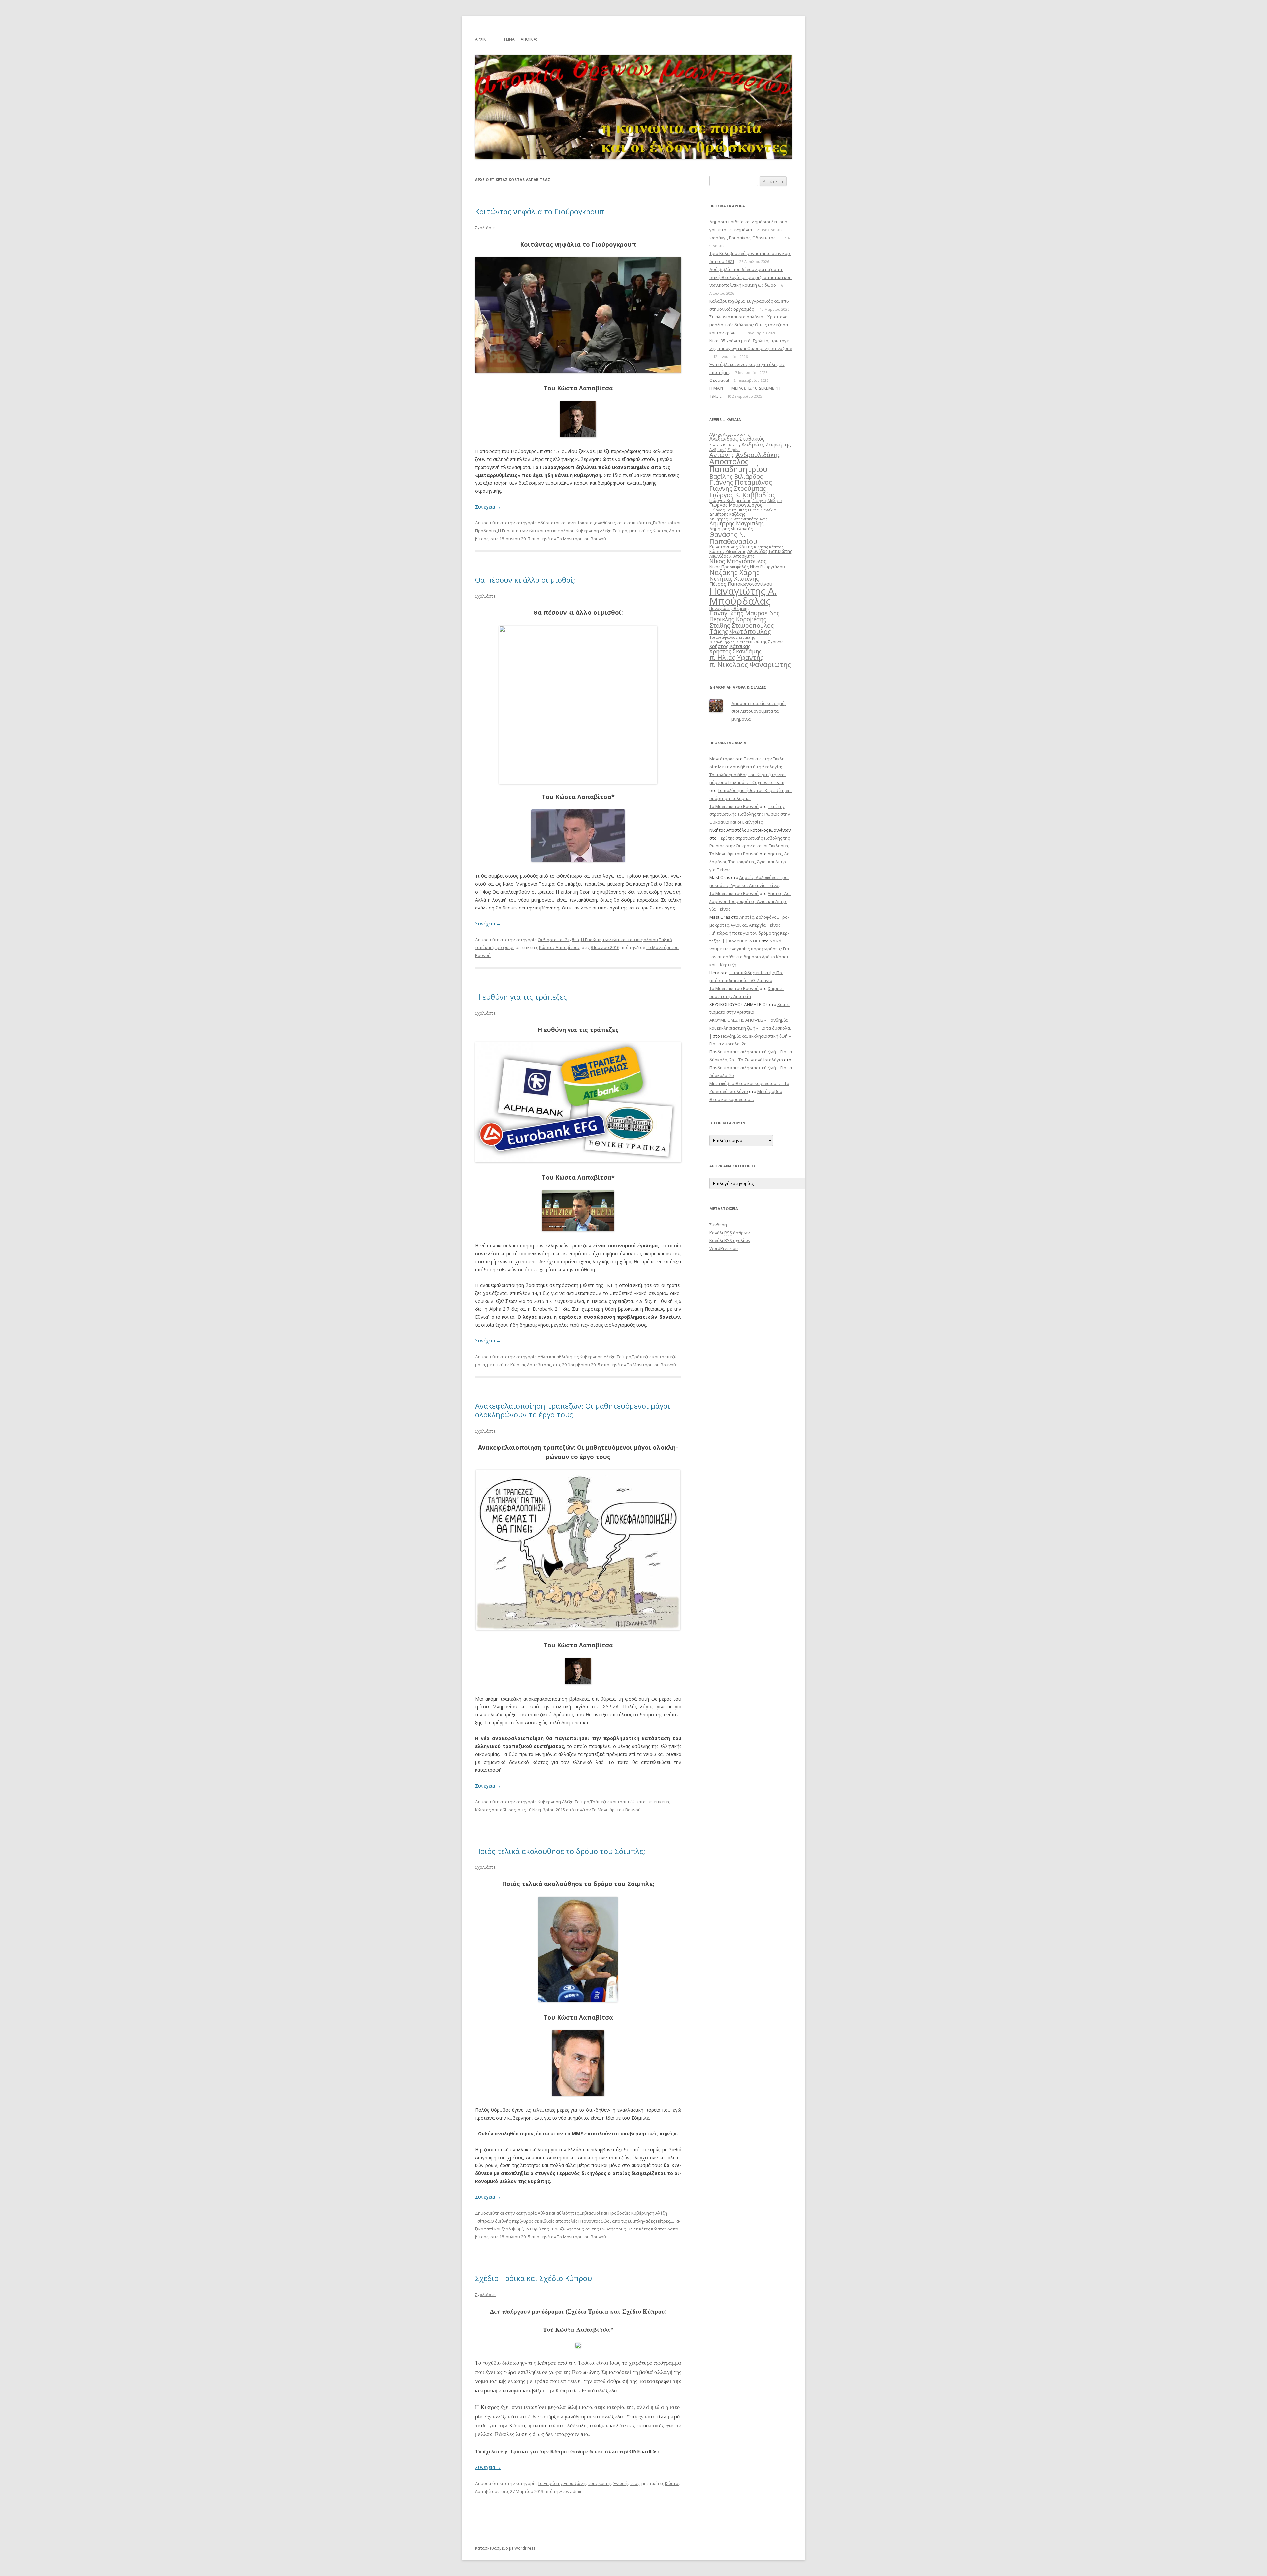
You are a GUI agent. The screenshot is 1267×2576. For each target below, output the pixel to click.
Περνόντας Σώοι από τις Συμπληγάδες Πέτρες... (626, 2221)
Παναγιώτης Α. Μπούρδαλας (743, 596)
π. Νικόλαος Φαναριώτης (750, 664)
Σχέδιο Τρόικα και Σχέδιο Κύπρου (534, 2278)
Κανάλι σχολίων (730, 1240)
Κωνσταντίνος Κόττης (731, 547)
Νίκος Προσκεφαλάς (729, 567)
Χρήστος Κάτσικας (730, 646)
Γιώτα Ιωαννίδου (763, 510)
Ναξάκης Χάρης (734, 572)
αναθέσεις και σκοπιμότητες (623, 523)
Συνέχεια (488, 507)
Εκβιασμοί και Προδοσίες (605, 2213)
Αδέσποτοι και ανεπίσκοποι (566, 523)
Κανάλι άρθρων (730, 1233)
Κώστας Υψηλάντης (728, 552)
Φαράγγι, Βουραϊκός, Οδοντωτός (742, 238)
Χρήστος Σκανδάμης (735, 651)
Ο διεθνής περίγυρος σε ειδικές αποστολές (534, 2221)
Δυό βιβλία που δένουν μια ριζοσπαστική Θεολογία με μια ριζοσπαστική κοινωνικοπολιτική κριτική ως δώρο (750, 277)
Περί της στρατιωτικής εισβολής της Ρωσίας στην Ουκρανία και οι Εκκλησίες (750, 814)
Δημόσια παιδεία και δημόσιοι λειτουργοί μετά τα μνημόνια (759, 711)
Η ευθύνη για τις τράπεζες (521, 997)
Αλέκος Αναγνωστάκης (730, 434)
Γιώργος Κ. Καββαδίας (742, 495)
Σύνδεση (718, 1225)
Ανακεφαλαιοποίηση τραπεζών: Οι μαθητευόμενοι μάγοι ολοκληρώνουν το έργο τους (573, 1410)
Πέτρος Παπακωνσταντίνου (741, 584)
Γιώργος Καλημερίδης (730, 500)
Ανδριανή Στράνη (725, 450)
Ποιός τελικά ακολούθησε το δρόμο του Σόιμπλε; (560, 1851)
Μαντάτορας (722, 759)
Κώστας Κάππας (769, 547)
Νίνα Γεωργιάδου (767, 567)
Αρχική (482, 39)
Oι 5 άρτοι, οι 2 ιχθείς (559, 940)
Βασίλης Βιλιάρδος (736, 476)
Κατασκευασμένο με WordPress (505, 2548)
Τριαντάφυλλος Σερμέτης (732, 637)
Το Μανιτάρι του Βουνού (582, 539)
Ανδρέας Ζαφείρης (766, 444)
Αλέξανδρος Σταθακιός (737, 439)
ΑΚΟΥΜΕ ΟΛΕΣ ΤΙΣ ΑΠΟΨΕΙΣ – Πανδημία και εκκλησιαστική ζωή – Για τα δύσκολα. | (750, 1028)
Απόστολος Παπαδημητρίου (738, 465)
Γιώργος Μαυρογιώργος (736, 505)
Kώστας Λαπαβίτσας (559, 947)
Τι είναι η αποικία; (520, 39)
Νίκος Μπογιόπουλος (738, 561)
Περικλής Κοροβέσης (738, 619)
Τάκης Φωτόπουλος (740, 631)
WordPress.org (724, 1248)
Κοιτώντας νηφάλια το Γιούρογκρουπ (540, 211)
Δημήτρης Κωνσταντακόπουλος (738, 519)
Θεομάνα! (719, 380)
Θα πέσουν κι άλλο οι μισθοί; (525, 580)
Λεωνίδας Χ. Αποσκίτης (732, 556)
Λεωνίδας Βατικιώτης (770, 551)
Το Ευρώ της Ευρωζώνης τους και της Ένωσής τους (575, 2229)
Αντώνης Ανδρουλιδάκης (745, 455)
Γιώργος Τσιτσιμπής (728, 510)
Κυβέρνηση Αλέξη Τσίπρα (601, 531)
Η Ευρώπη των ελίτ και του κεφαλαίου (536, 531)
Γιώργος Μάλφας (767, 501)
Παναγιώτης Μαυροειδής (745, 613)
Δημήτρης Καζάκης (727, 514)
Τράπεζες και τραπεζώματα (618, 1802)
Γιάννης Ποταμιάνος (741, 482)
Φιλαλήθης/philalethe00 (731, 642)
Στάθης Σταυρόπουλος (742, 625)
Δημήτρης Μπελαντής (731, 529)
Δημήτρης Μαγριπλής (737, 523)
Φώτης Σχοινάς (768, 642)
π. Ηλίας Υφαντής (736, 658)
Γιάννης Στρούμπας (738, 488)
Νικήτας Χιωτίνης (734, 578)
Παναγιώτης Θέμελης (729, 608)
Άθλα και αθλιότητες (558, 1357)
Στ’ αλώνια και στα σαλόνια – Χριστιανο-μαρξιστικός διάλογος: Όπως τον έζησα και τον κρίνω (749, 325)
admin (576, 2491)
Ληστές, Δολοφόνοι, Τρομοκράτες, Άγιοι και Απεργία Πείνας (750, 862)
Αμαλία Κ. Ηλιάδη (725, 445)
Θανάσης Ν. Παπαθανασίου (733, 538)
